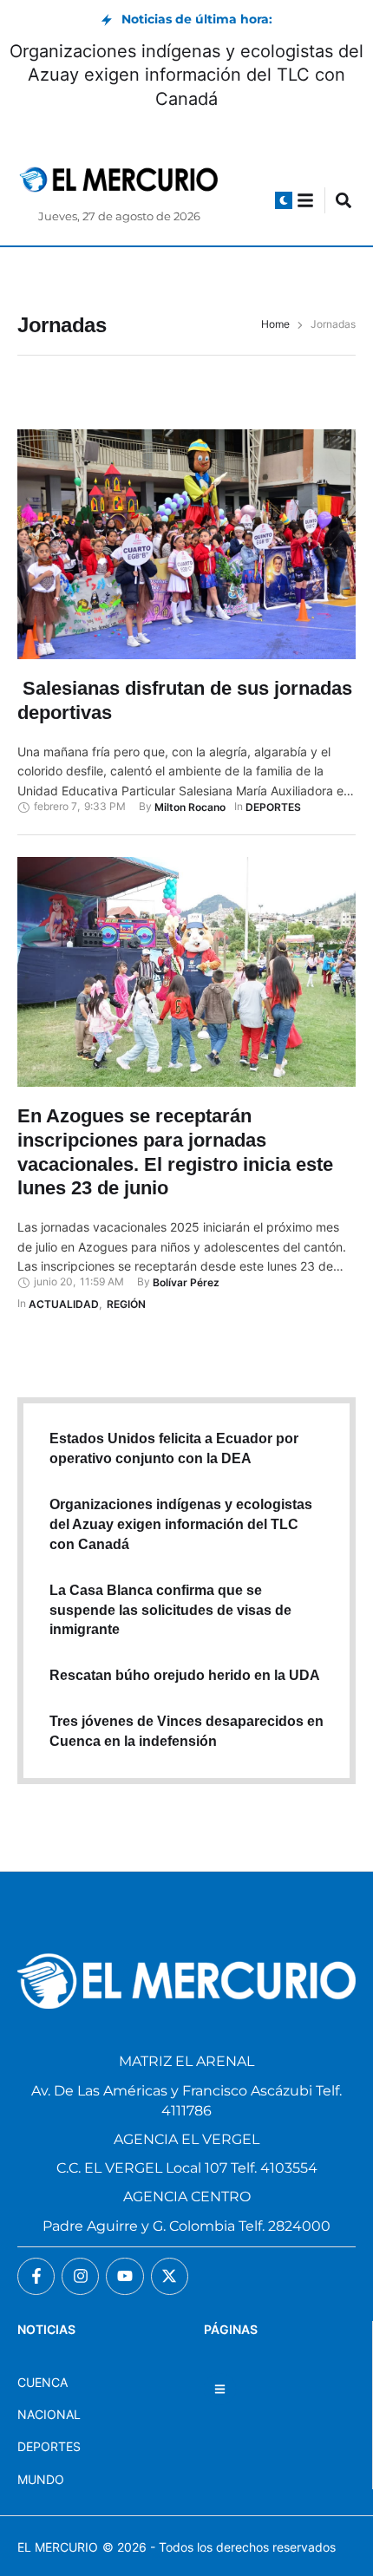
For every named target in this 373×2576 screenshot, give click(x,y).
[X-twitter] (170, 2276)
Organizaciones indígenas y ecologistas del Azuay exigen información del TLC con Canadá (186, 75)
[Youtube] (124, 2276)
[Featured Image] (186, 544)
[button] (284, 200)
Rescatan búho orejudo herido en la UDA (185, 1675)
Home (275, 324)
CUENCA (43, 2382)
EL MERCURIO (58, 2547)
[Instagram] (80, 2276)
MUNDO (41, 2479)
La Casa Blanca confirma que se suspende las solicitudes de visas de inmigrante (170, 1610)
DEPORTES (49, 2446)
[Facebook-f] (36, 2276)
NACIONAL (49, 2414)
